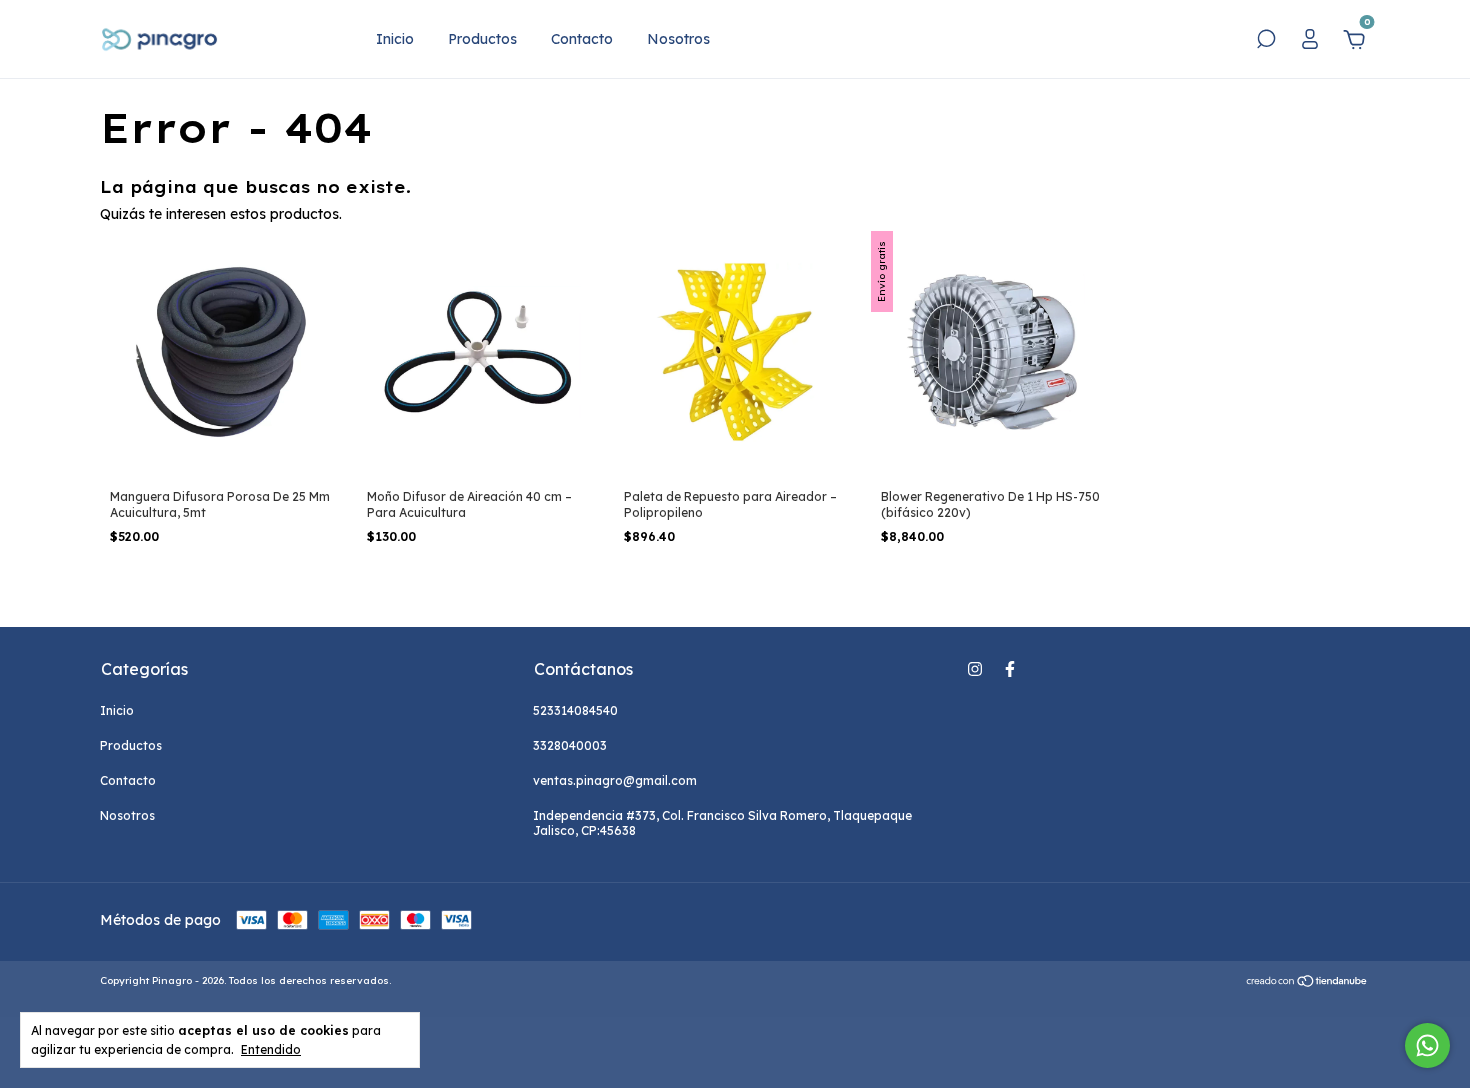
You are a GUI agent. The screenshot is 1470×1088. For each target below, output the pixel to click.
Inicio (395, 39)
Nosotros (678, 39)
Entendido (271, 1049)
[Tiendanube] (1307, 983)
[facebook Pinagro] (1010, 669)
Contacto (582, 39)
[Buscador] (1266, 42)
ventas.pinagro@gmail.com (615, 780)
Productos (482, 39)
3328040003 (570, 745)
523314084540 (575, 710)
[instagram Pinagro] (975, 669)
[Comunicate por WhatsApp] (1427, 1045)
